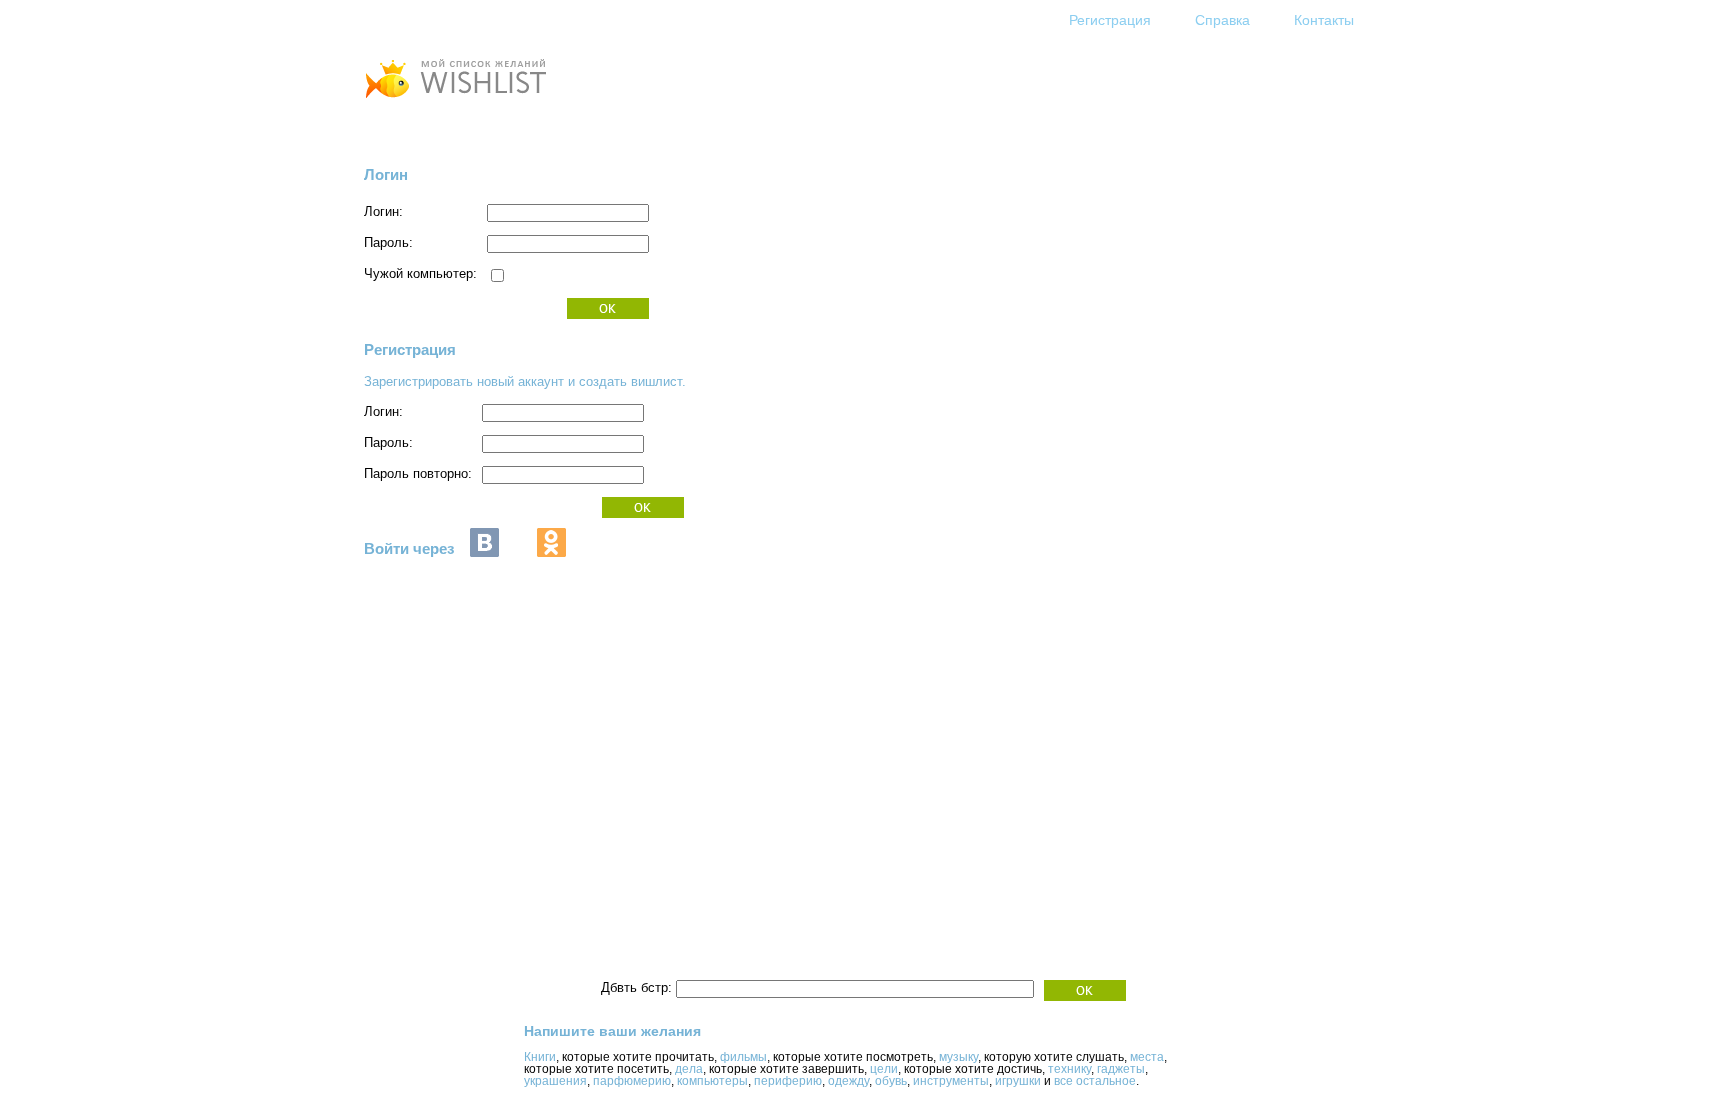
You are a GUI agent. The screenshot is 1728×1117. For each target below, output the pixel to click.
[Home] (455, 100)
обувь (891, 1081)
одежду (848, 1081)
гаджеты (1121, 1069)
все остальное (1095, 1081)
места (1147, 1057)
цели (884, 1069)
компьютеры (712, 1081)
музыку (958, 1057)
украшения (555, 1081)
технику (1069, 1069)
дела (689, 1069)
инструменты (951, 1081)
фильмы (743, 1057)
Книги (540, 1057)
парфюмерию (632, 1081)
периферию (788, 1081)
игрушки (1018, 1081)
